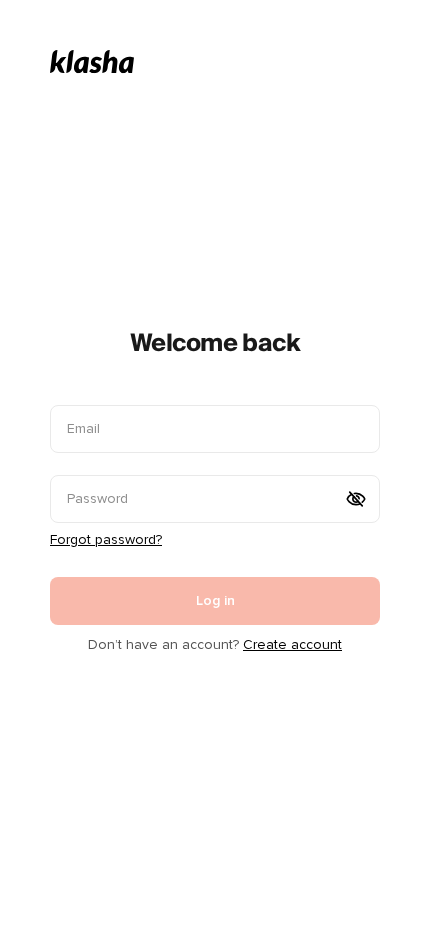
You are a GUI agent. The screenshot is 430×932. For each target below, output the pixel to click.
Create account (292, 644)
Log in (215, 600)
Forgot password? (106, 539)
